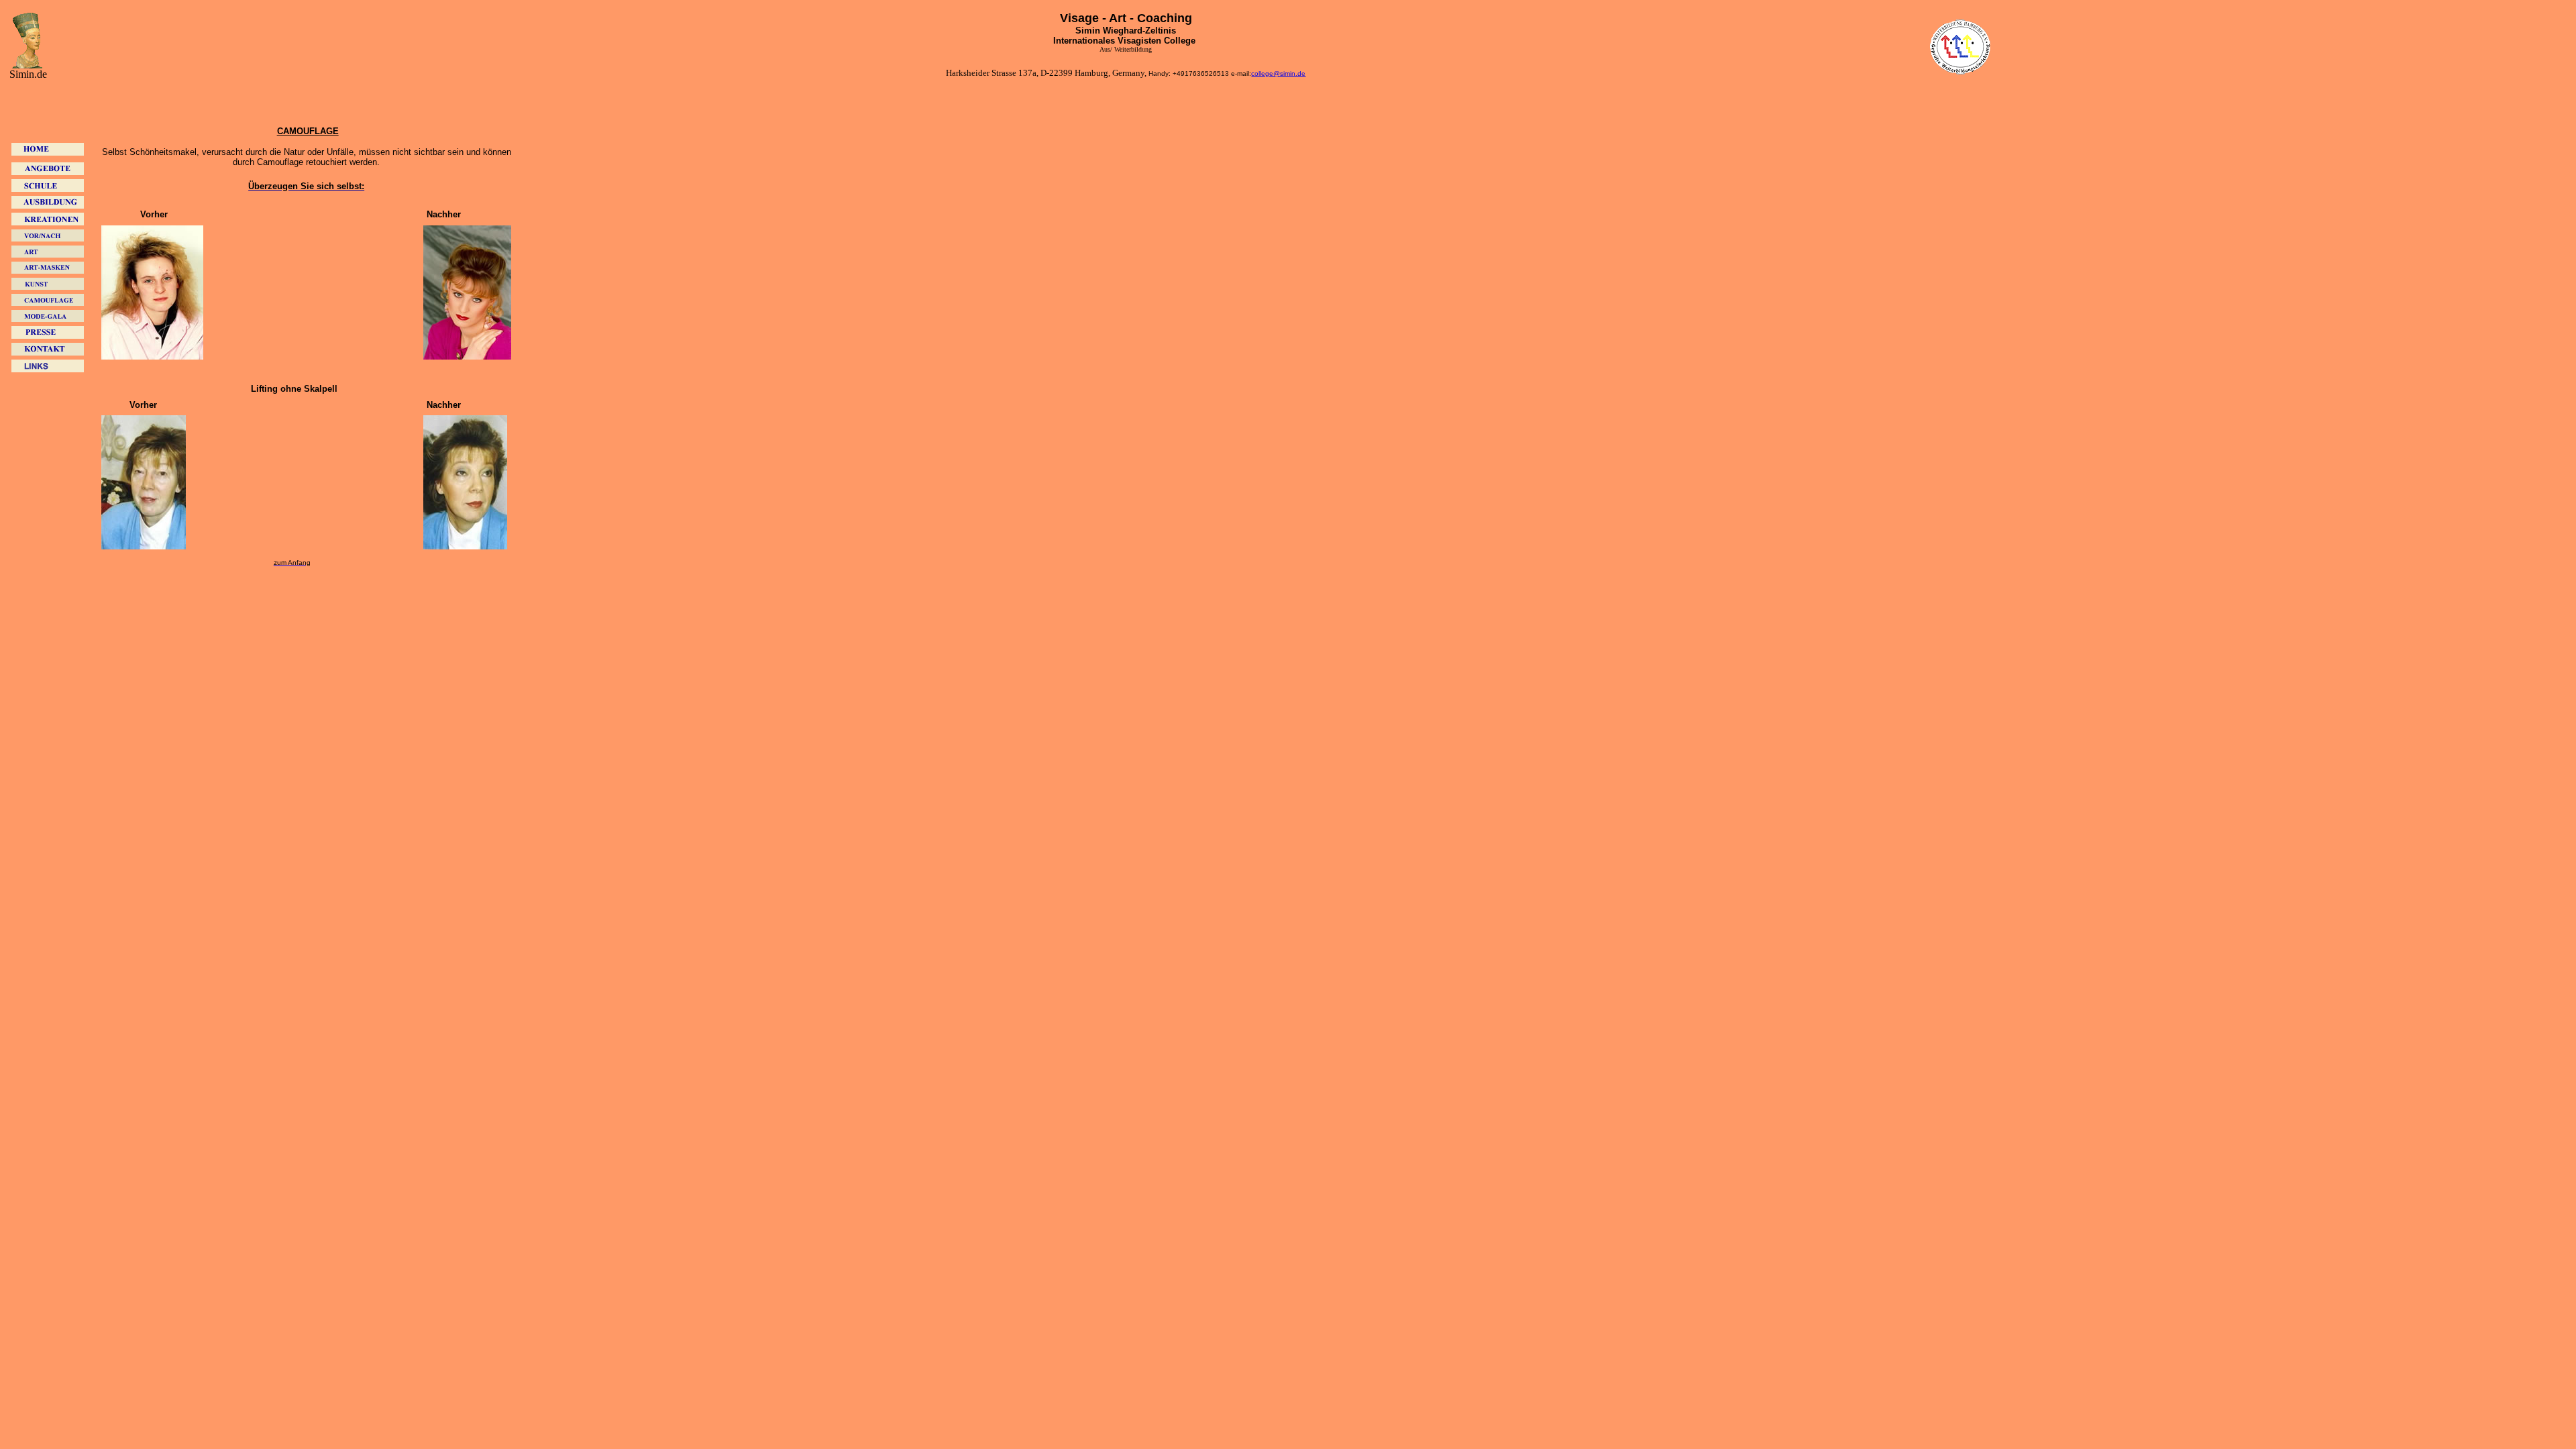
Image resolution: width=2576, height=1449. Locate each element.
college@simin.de (1278, 73)
